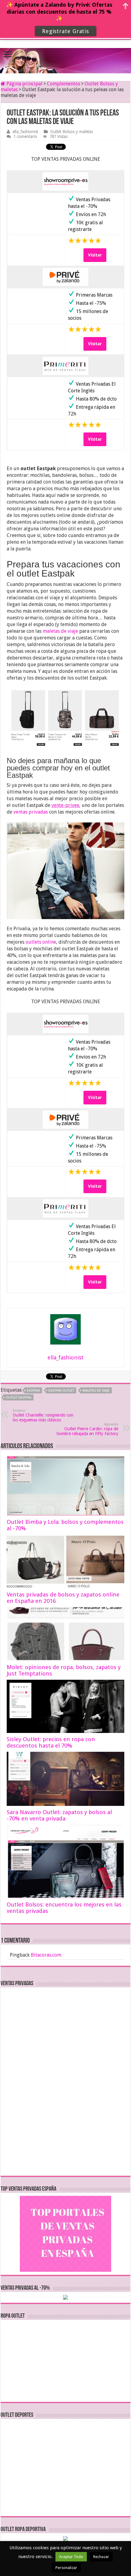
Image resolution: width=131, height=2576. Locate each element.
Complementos (64, 84)
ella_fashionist (25, 132)
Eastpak (33, 1391)
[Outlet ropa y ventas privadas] (65, 55)
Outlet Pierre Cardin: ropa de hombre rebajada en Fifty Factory (87, 1429)
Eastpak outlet (61, 1391)
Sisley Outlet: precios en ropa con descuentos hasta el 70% (51, 1742)
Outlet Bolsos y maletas (72, 132)
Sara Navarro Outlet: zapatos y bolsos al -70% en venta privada (59, 1815)
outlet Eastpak (19, 1398)
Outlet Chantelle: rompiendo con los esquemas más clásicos (43, 1415)
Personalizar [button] (66, 2568)
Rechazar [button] (101, 2557)
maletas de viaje (60, 631)
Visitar (95, 255)
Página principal (24, 84)
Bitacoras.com (46, 1955)
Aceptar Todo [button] (71, 2557)
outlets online (41, 942)
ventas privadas (31, 812)
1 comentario (25, 136)
